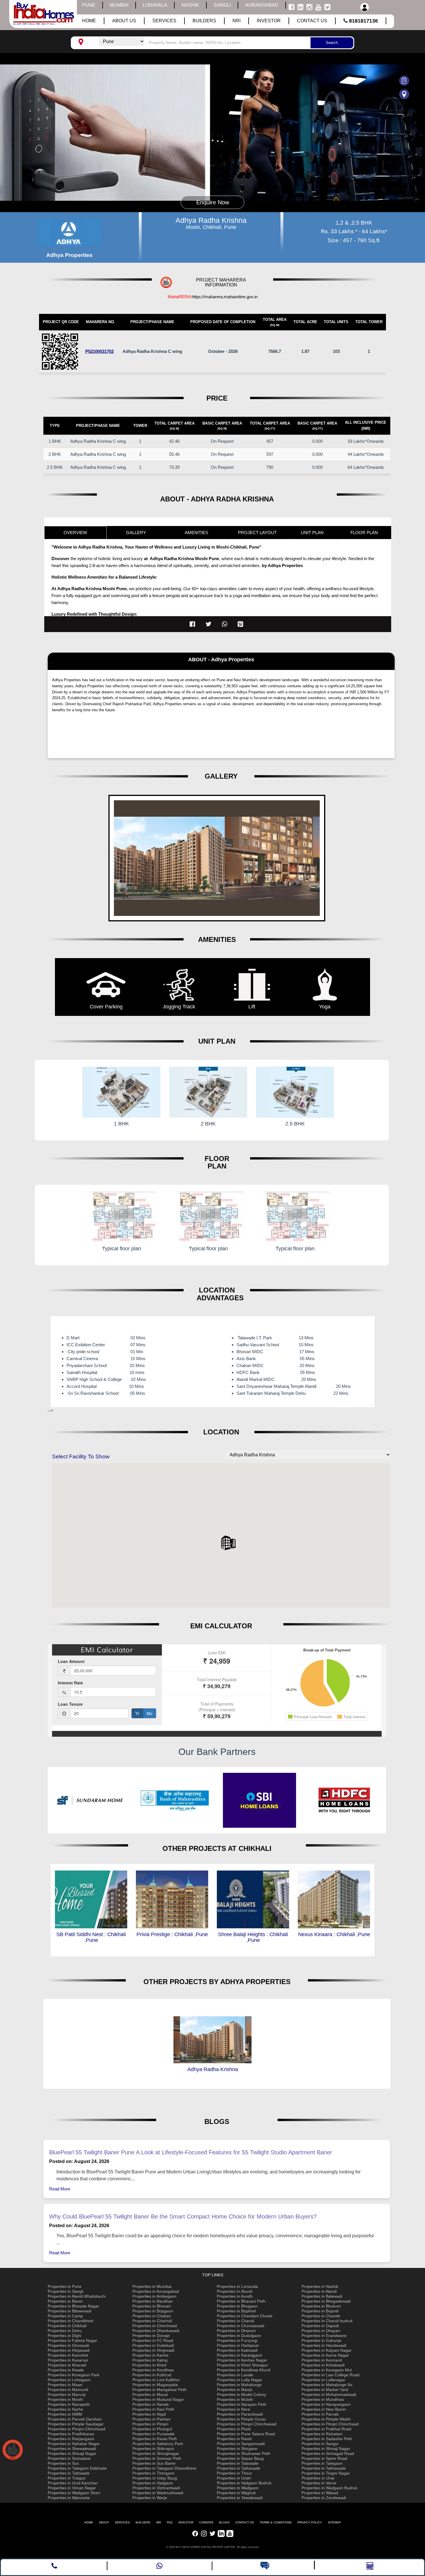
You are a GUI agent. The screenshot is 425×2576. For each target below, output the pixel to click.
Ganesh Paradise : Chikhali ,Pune (334, 1937)
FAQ (170, 2522)
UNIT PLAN (312, 533)
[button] (228, 1543)
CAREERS (206, 2522)
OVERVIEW (75, 533)
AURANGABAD (262, 5)
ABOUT (104, 2522)
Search (332, 43)
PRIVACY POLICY (310, 2522)
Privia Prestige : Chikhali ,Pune (91, 1934)
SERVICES (122, 2522)
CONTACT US (245, 2522)
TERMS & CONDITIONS (276, 2522)
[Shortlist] (368, 80)
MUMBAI (119, 5)
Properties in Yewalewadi (240, 2498)
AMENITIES (196, 533)
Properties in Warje (150, 2498)
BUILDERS (143, 2522)
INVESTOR (186, 2522)
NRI (159, 2522)
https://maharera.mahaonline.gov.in (225, 297)
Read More (60, 2189)
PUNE (89, 5)
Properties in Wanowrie (69, 2498)
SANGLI (222, 5)
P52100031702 (99, 351)
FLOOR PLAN (364, 533)
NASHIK (190, 5)
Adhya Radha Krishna (213, 2069)
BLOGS (224, 2522)
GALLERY (136, 533)
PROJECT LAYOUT (257, 533)
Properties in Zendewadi (324, 2498)
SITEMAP (334, 2522)
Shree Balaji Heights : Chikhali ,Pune (172, 1937)
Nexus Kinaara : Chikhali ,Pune (253, 1934)
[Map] (368, 94)
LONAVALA (155, 5)
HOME (89, 2522)
